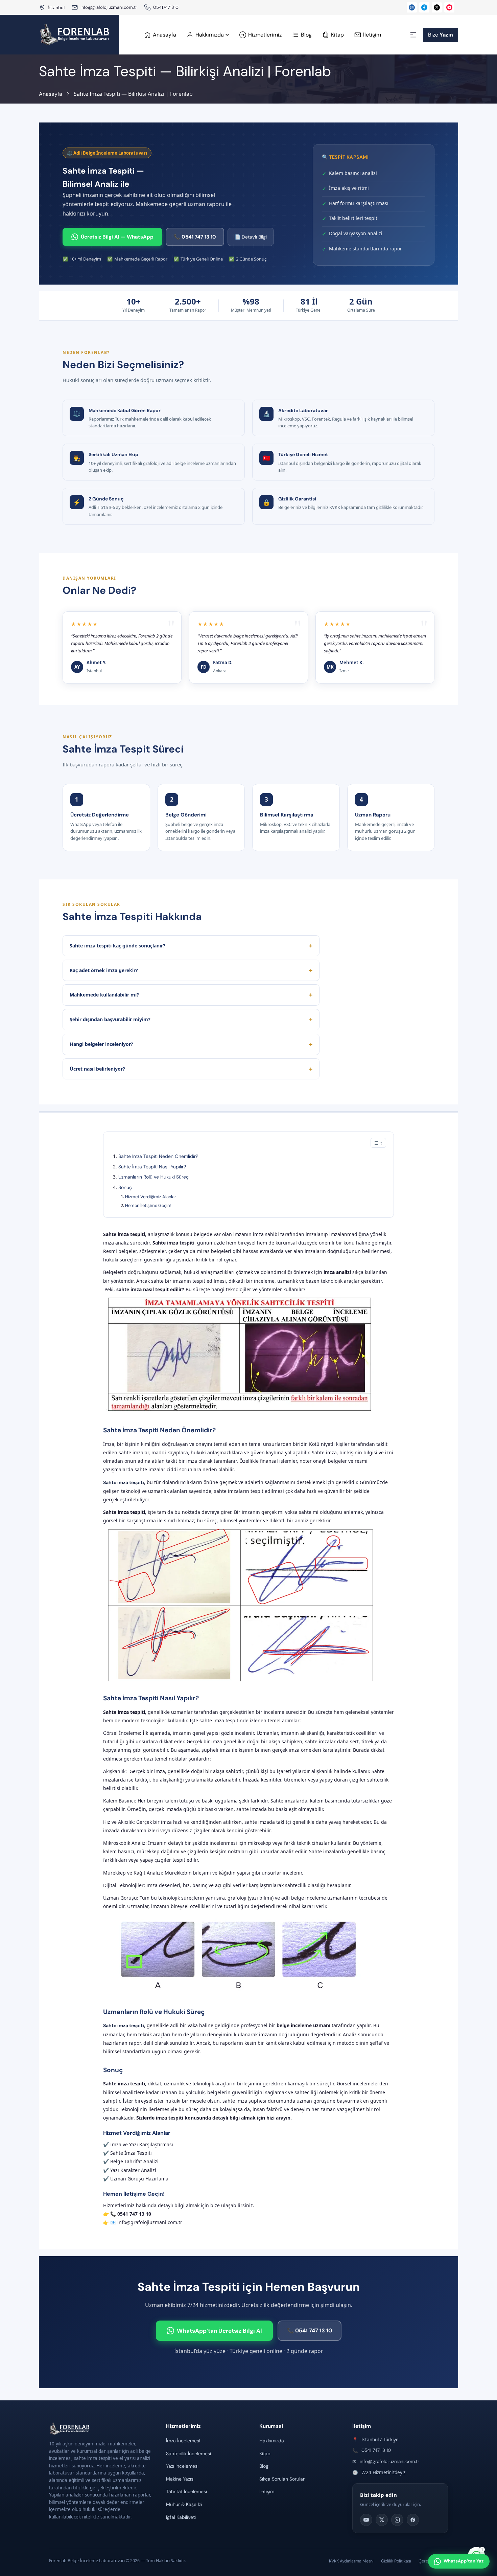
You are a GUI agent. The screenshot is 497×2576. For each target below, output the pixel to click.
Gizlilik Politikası (396, 2561)
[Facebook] (413, 2520)
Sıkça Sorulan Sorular (282, 2479)
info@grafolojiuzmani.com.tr (109, 7)
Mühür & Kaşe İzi (184, 2504)
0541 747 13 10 (376, 2450)
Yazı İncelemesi (182, 2466)
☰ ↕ (378, 1143)
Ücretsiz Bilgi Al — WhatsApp (117, 237)
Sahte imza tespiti (124, 1482)
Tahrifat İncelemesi (186, 2491)
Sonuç (125, 1187)
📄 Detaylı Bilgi (251, 237)
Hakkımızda (272, 2441)
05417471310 (166, 7)
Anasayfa (51, 94)
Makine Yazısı (180, 2479)
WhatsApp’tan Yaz (464, 2561)
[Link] (147, 7)
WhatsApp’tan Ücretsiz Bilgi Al (219, 2331)
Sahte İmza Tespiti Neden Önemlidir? (158, 1156)
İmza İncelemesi (183, 2441)
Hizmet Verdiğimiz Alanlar (151, 1197)
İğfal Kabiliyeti (181, 2517)
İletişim (267, 2491)
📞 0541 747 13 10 (195, 237)
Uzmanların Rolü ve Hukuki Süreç (153, 1177)
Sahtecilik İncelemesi (188, 2454)
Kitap (265, 2454)
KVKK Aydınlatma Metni (351, 2561)
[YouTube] (366, 2520)
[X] (382, 2520)
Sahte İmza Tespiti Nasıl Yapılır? (152, 1167)
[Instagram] (397, 2520)
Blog (264, 2466)
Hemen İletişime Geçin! (148, 1205)
